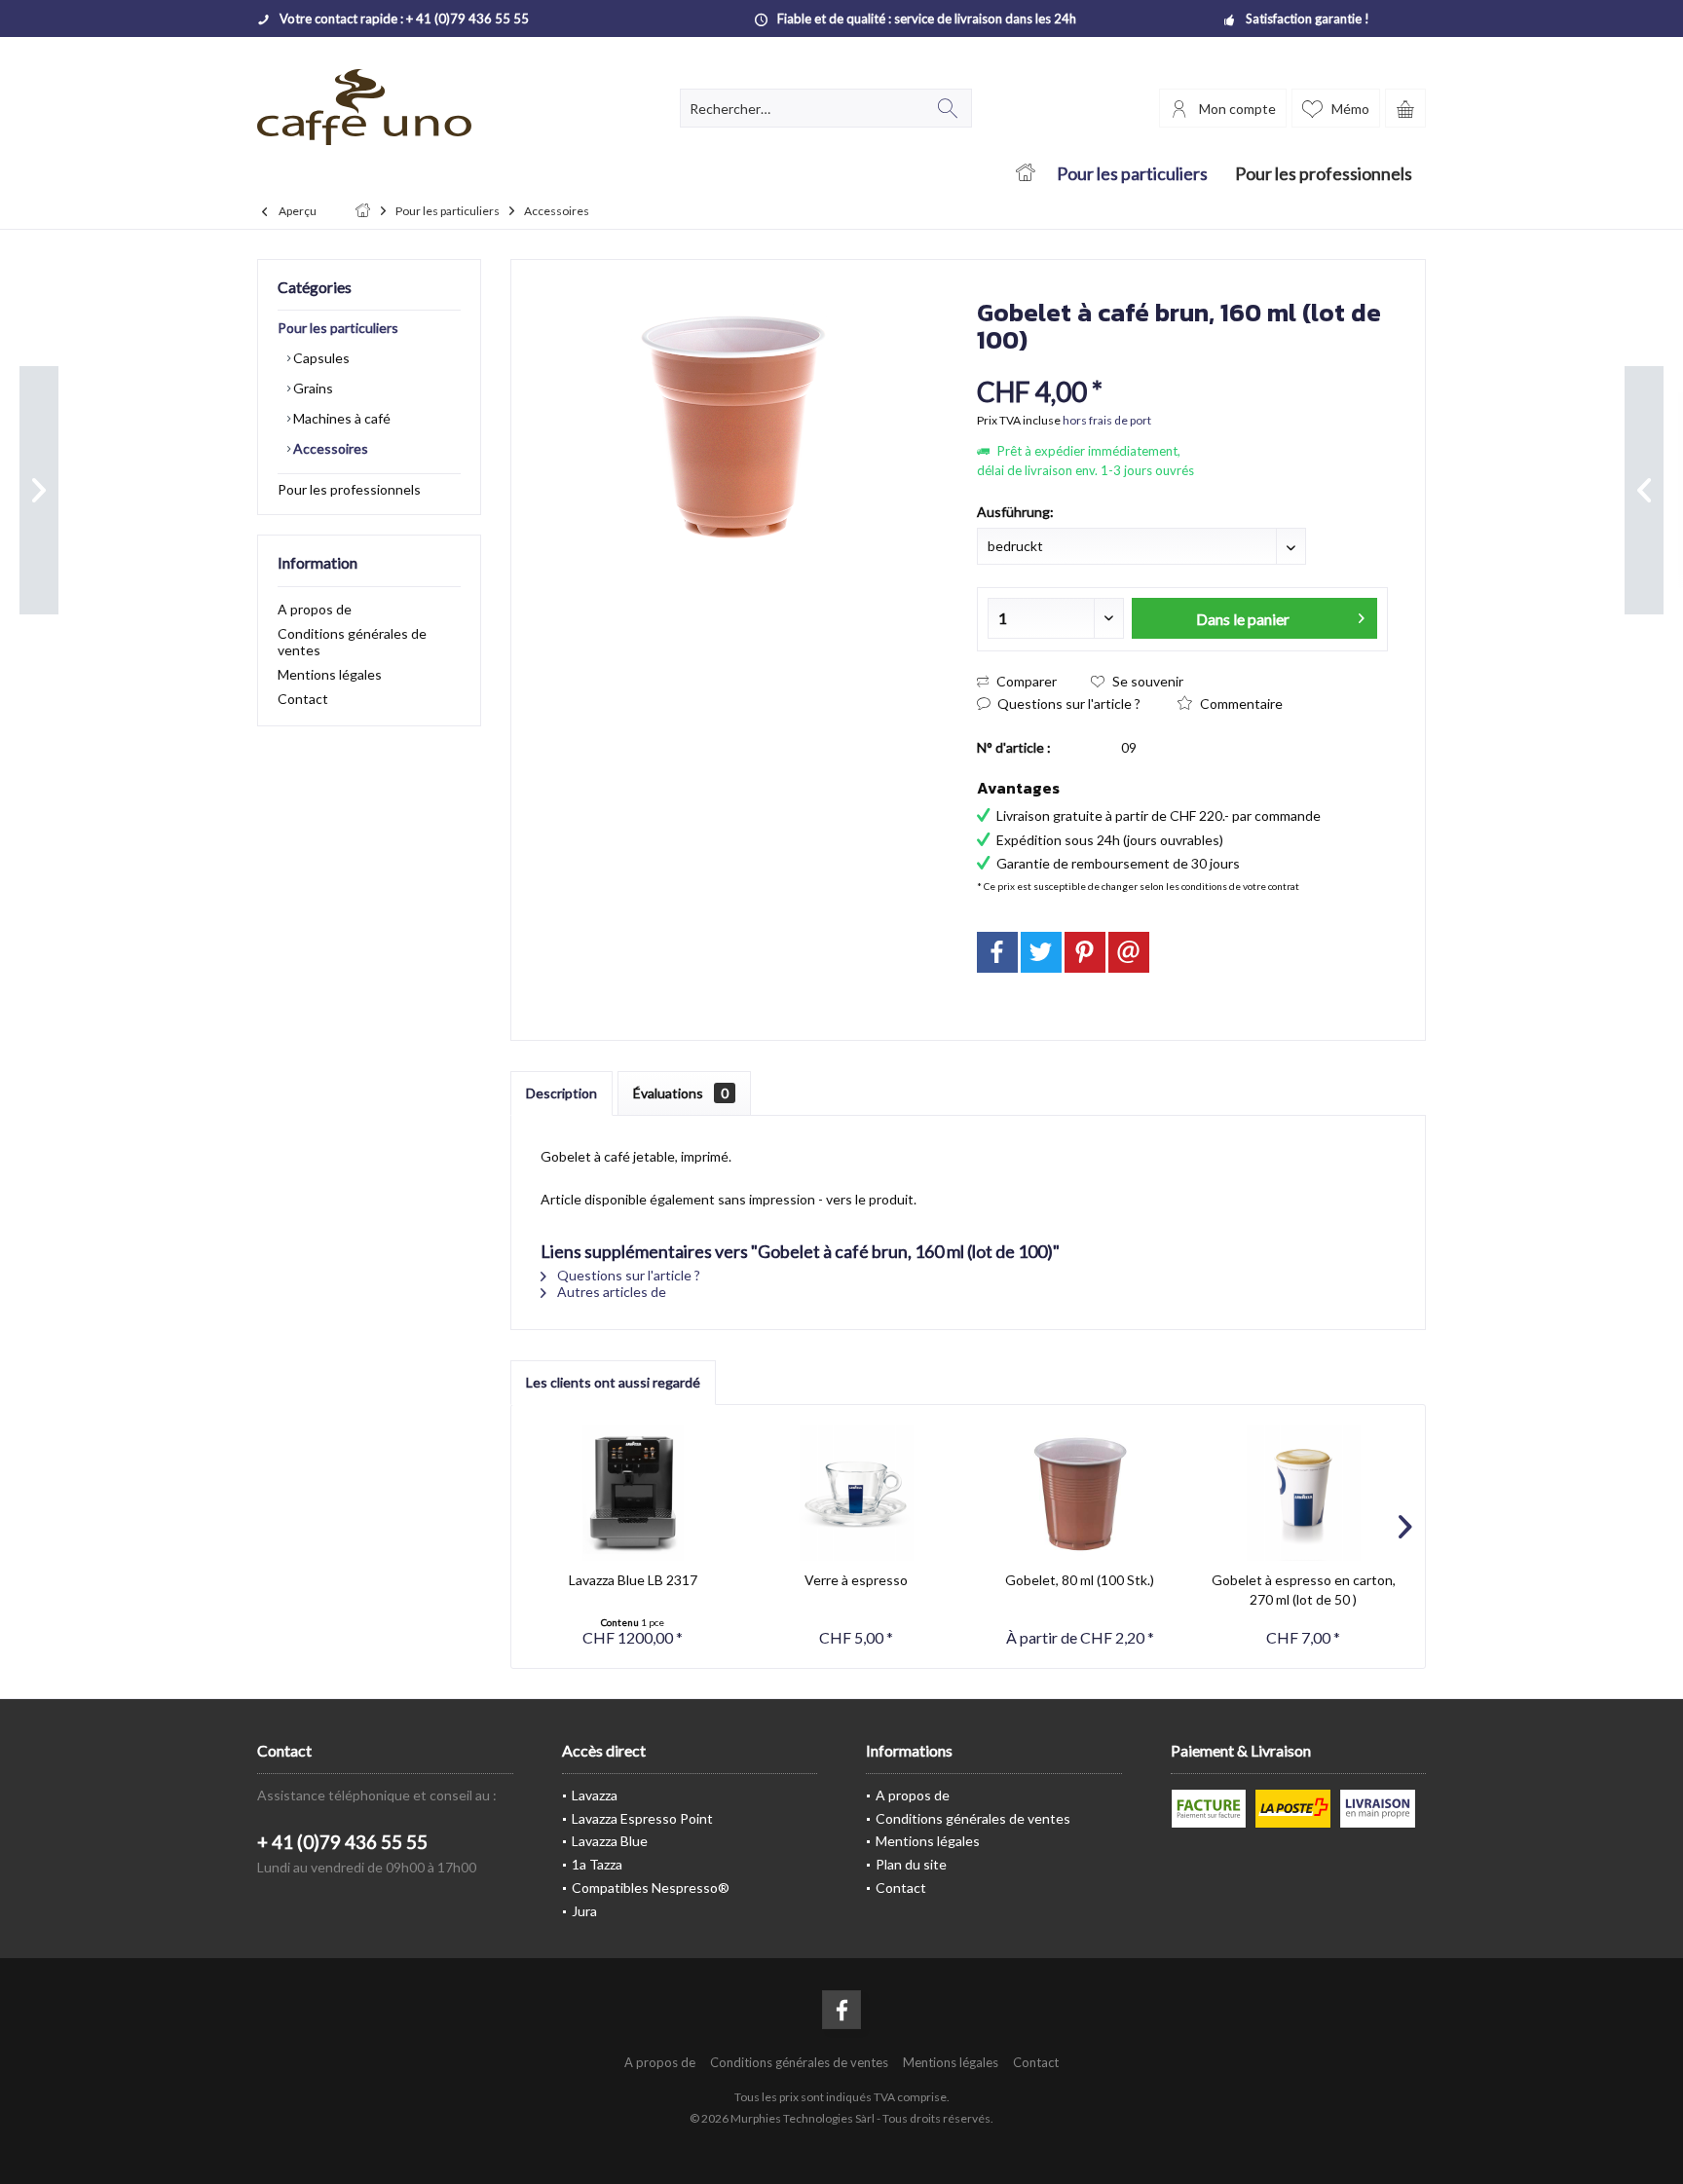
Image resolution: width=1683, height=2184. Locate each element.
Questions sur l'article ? (1067, 703)
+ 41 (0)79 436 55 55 (342, 1842)
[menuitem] (1405, 108)
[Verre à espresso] (857, 1493)
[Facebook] (997, 952)
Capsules (320, 358)
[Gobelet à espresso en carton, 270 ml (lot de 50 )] (1304, 1493)
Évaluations (681, 1093)
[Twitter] (1041, 952)
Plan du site (911, 1864)
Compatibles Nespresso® (651, 1888)
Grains (312, 388)
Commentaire (1240, 703)
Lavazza (595, 1795)
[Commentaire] (1182, 366)
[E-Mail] (1129, 952)
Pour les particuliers (338, 328)
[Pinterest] (1085, 952)
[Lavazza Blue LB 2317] (633, 1493)
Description (561, 1093)
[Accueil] (1025, 174)
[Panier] (1405, 108)
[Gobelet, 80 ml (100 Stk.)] (1080, 1493)
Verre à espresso (856, 1580)
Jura (584, 1911)
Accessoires (329, 448)
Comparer (1025, 681)
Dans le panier (1243, 619)
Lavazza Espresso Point (642, 1818)
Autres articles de (610, 1292)
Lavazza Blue (610, 1841)
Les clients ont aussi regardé (613, 1382)
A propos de (315, 609)
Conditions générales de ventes (352, 642)
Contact (303, 699)
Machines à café (340, 418)
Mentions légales (330, 674)
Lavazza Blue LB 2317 (633, 1580)
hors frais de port (1107, 420)
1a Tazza (597, 1864)
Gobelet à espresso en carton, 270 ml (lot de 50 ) (1304, 1590)
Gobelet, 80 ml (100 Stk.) (1080, 1580)
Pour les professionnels (349, 489)
